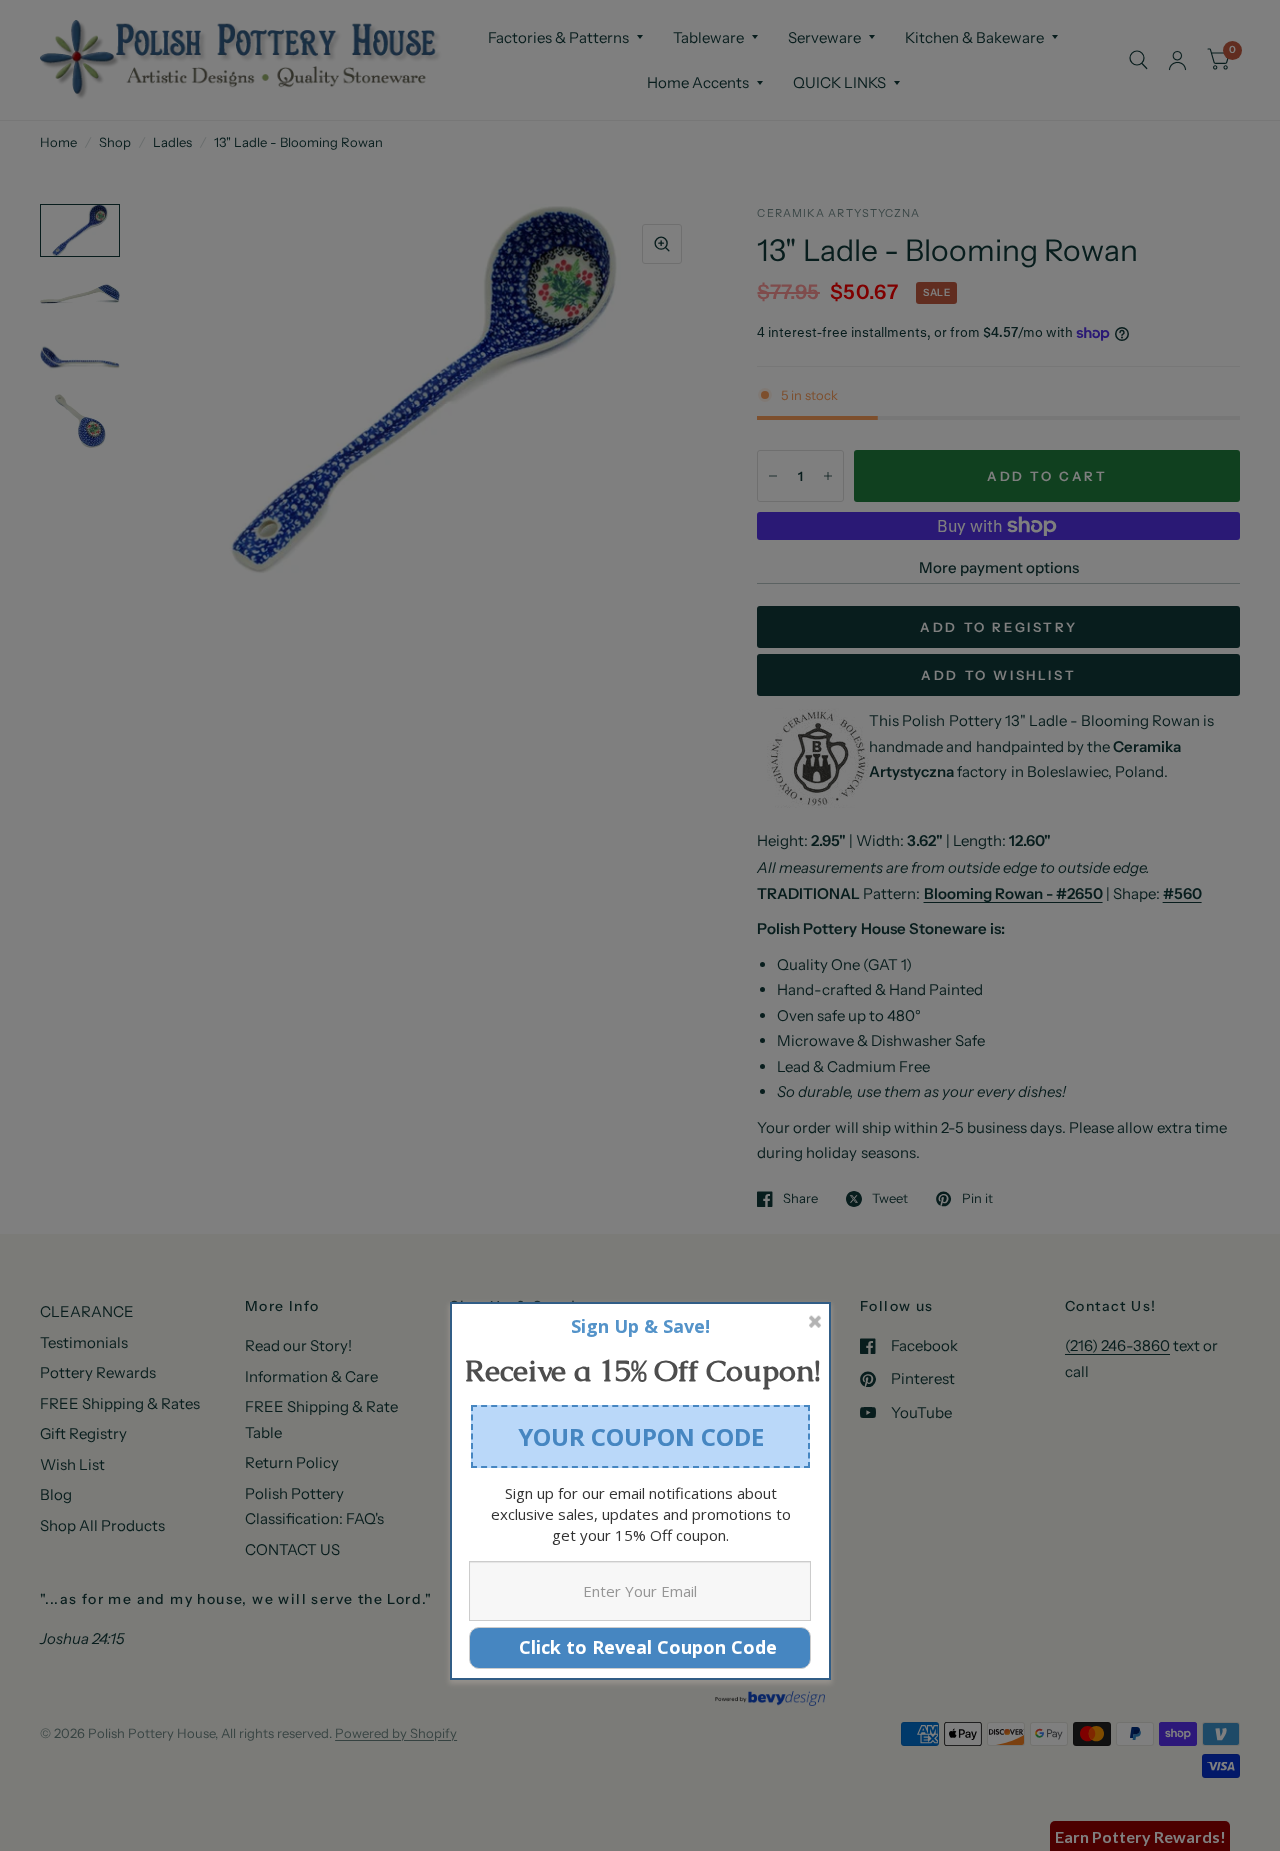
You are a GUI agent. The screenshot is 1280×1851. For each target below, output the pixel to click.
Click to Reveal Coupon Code (640, 1647)
